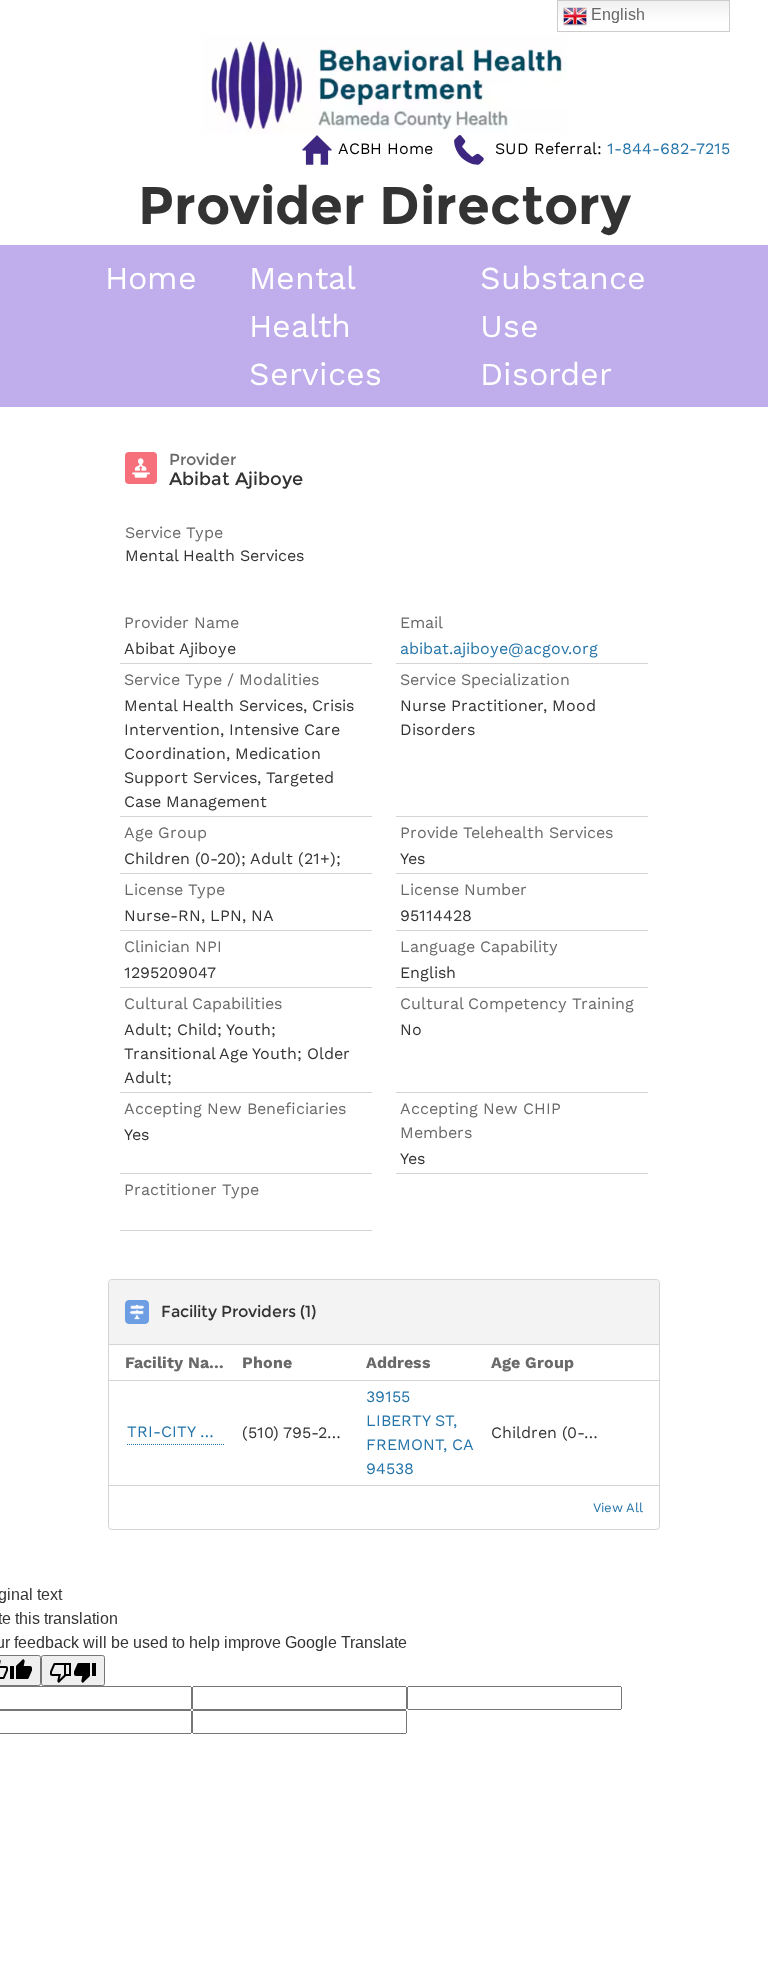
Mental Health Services (315, 326)
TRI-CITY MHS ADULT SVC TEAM (175, 1431)
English (616, 14)
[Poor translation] (73, 1670)
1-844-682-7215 (612, 148)
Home (151, 278)
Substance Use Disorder (563, 326)
